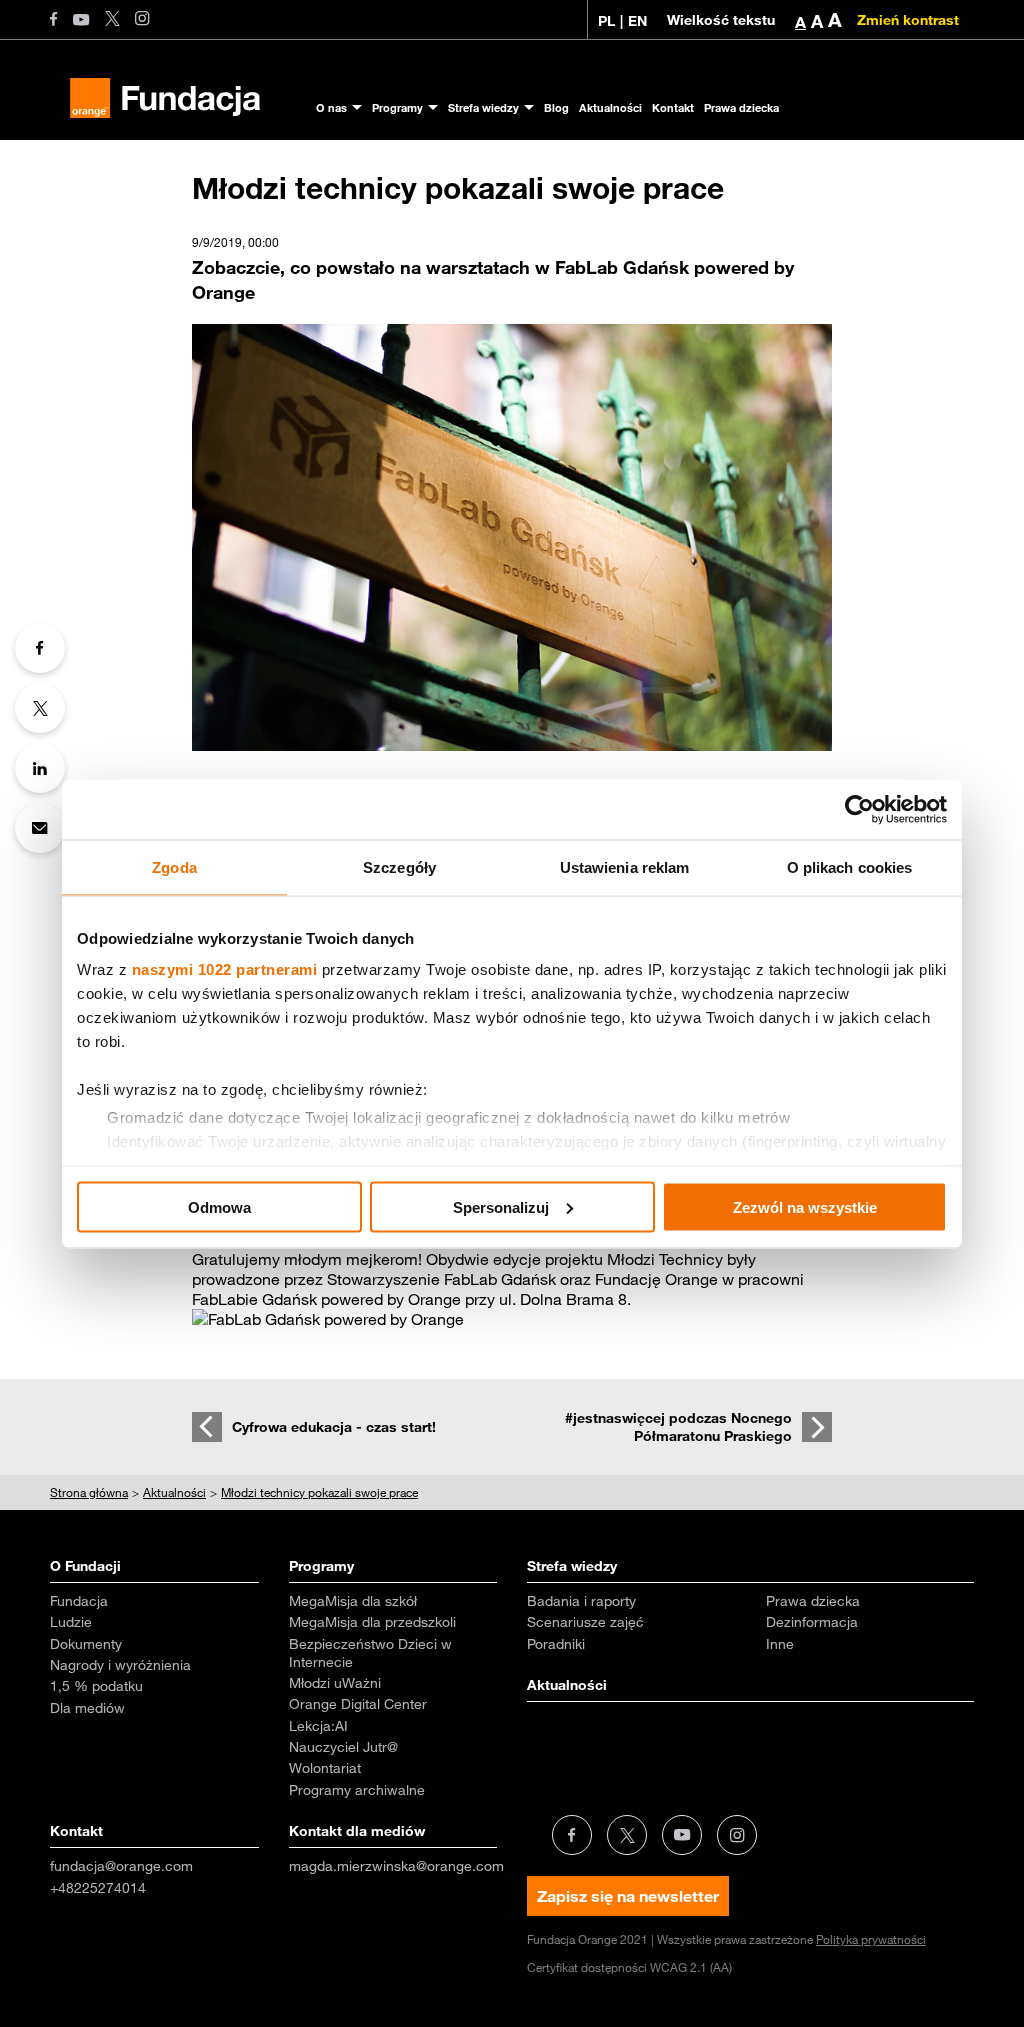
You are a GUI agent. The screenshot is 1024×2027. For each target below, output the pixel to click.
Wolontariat (325, 1768)
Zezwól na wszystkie (805, 1206)
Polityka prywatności (871, 1939)
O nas (331, 107)
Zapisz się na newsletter (628, 1896)
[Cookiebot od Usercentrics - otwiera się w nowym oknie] (859, 809)
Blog (556, 107)
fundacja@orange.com (121, 1866)
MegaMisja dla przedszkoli (372, 1622)
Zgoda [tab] (174, 866)
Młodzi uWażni (335, 1683)
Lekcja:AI (318, 1726)
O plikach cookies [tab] (850, 866)
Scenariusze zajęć (585, 1622)
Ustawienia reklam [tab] (625, 866)
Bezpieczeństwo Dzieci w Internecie (370, 1653)
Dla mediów (87, 1708)
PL (606, 21)
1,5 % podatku (96, 1686)
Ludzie (71, 1622)
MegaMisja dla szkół (353, 1601)
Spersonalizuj (501, 1206)
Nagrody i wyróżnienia (120, 1665)
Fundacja (79, 1601)
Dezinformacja (812, 1622)
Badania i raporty (581, 1601)
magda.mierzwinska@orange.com (396, 1866)
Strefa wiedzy (483, 107)
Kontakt (673, 107)
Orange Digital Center (358, 1704)
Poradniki (556, 1644)
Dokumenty (86, 1644)
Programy (397, 107)
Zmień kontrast (908, 20)
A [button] (800, 22)
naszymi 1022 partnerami (225, 969)
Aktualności (610, 107)
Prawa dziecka (741, 107)
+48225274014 (98, 1888)
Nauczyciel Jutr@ (343, 1747)
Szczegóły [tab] (399, 866)
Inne (780, 1644)
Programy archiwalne (357, 1790)
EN (637, 21)
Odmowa (219, 1206)
